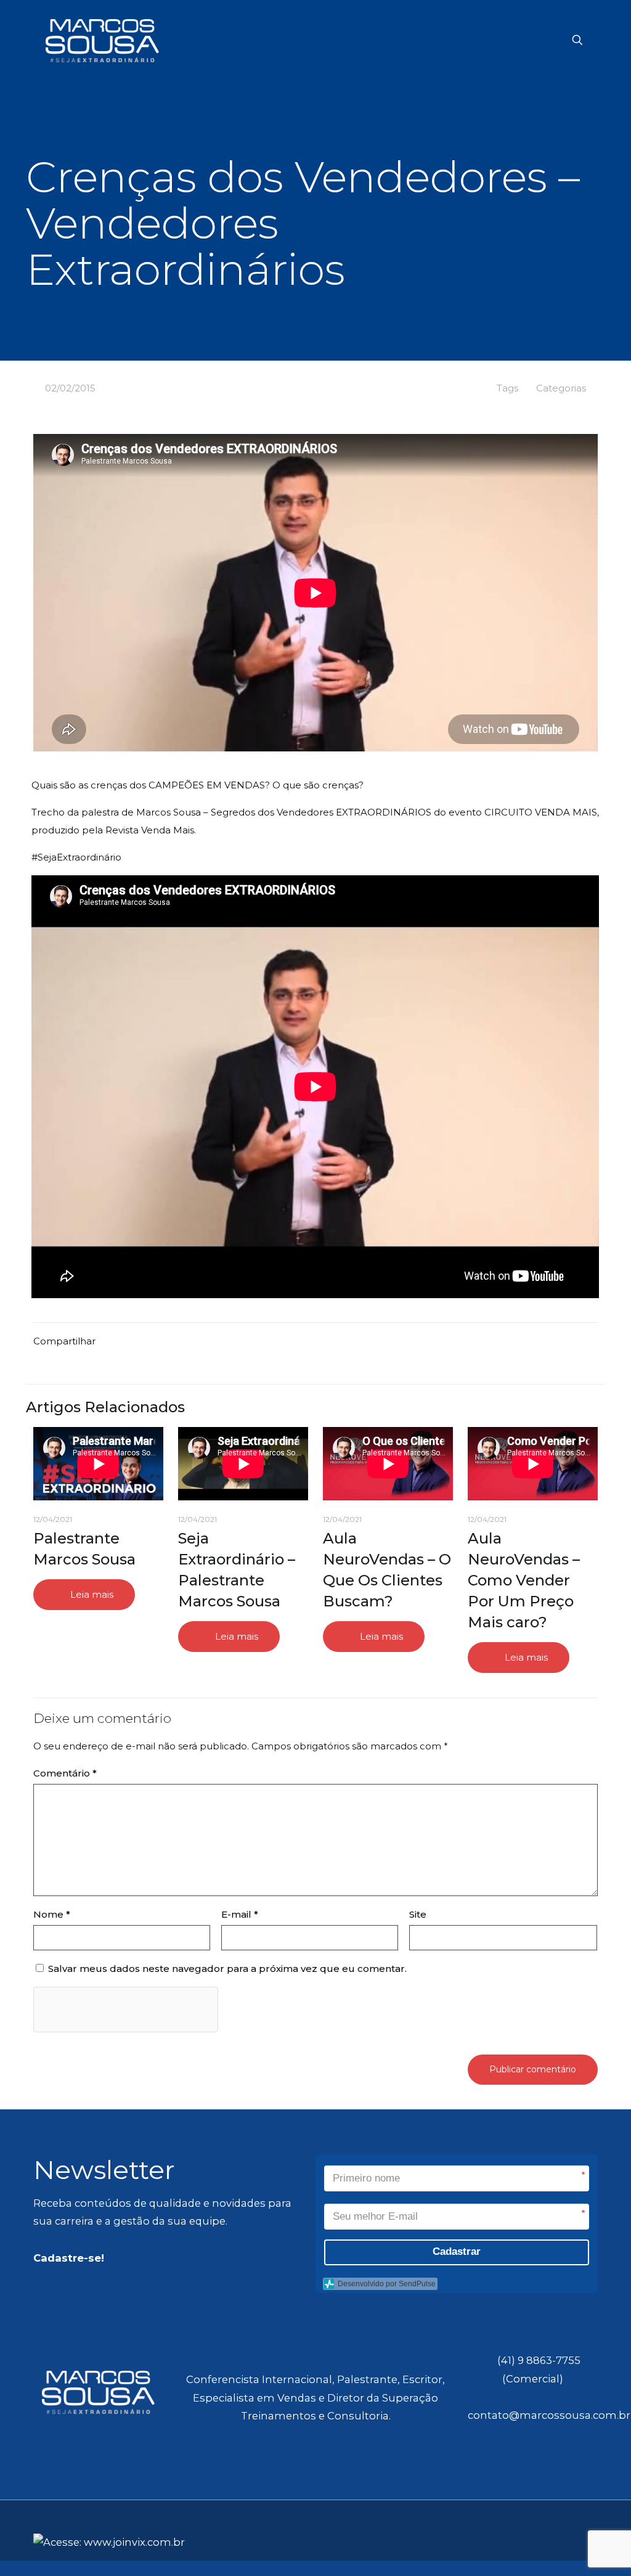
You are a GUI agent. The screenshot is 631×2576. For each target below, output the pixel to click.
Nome (52, 1914)
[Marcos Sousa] (102, 40)
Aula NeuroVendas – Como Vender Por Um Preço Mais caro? (524, 1580)
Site (418, 1914)
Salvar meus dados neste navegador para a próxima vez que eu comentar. (227, 1969)
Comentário (65, 1773)
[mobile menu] (534, 40)
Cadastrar (457, 2251)
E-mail (240, 1914)
